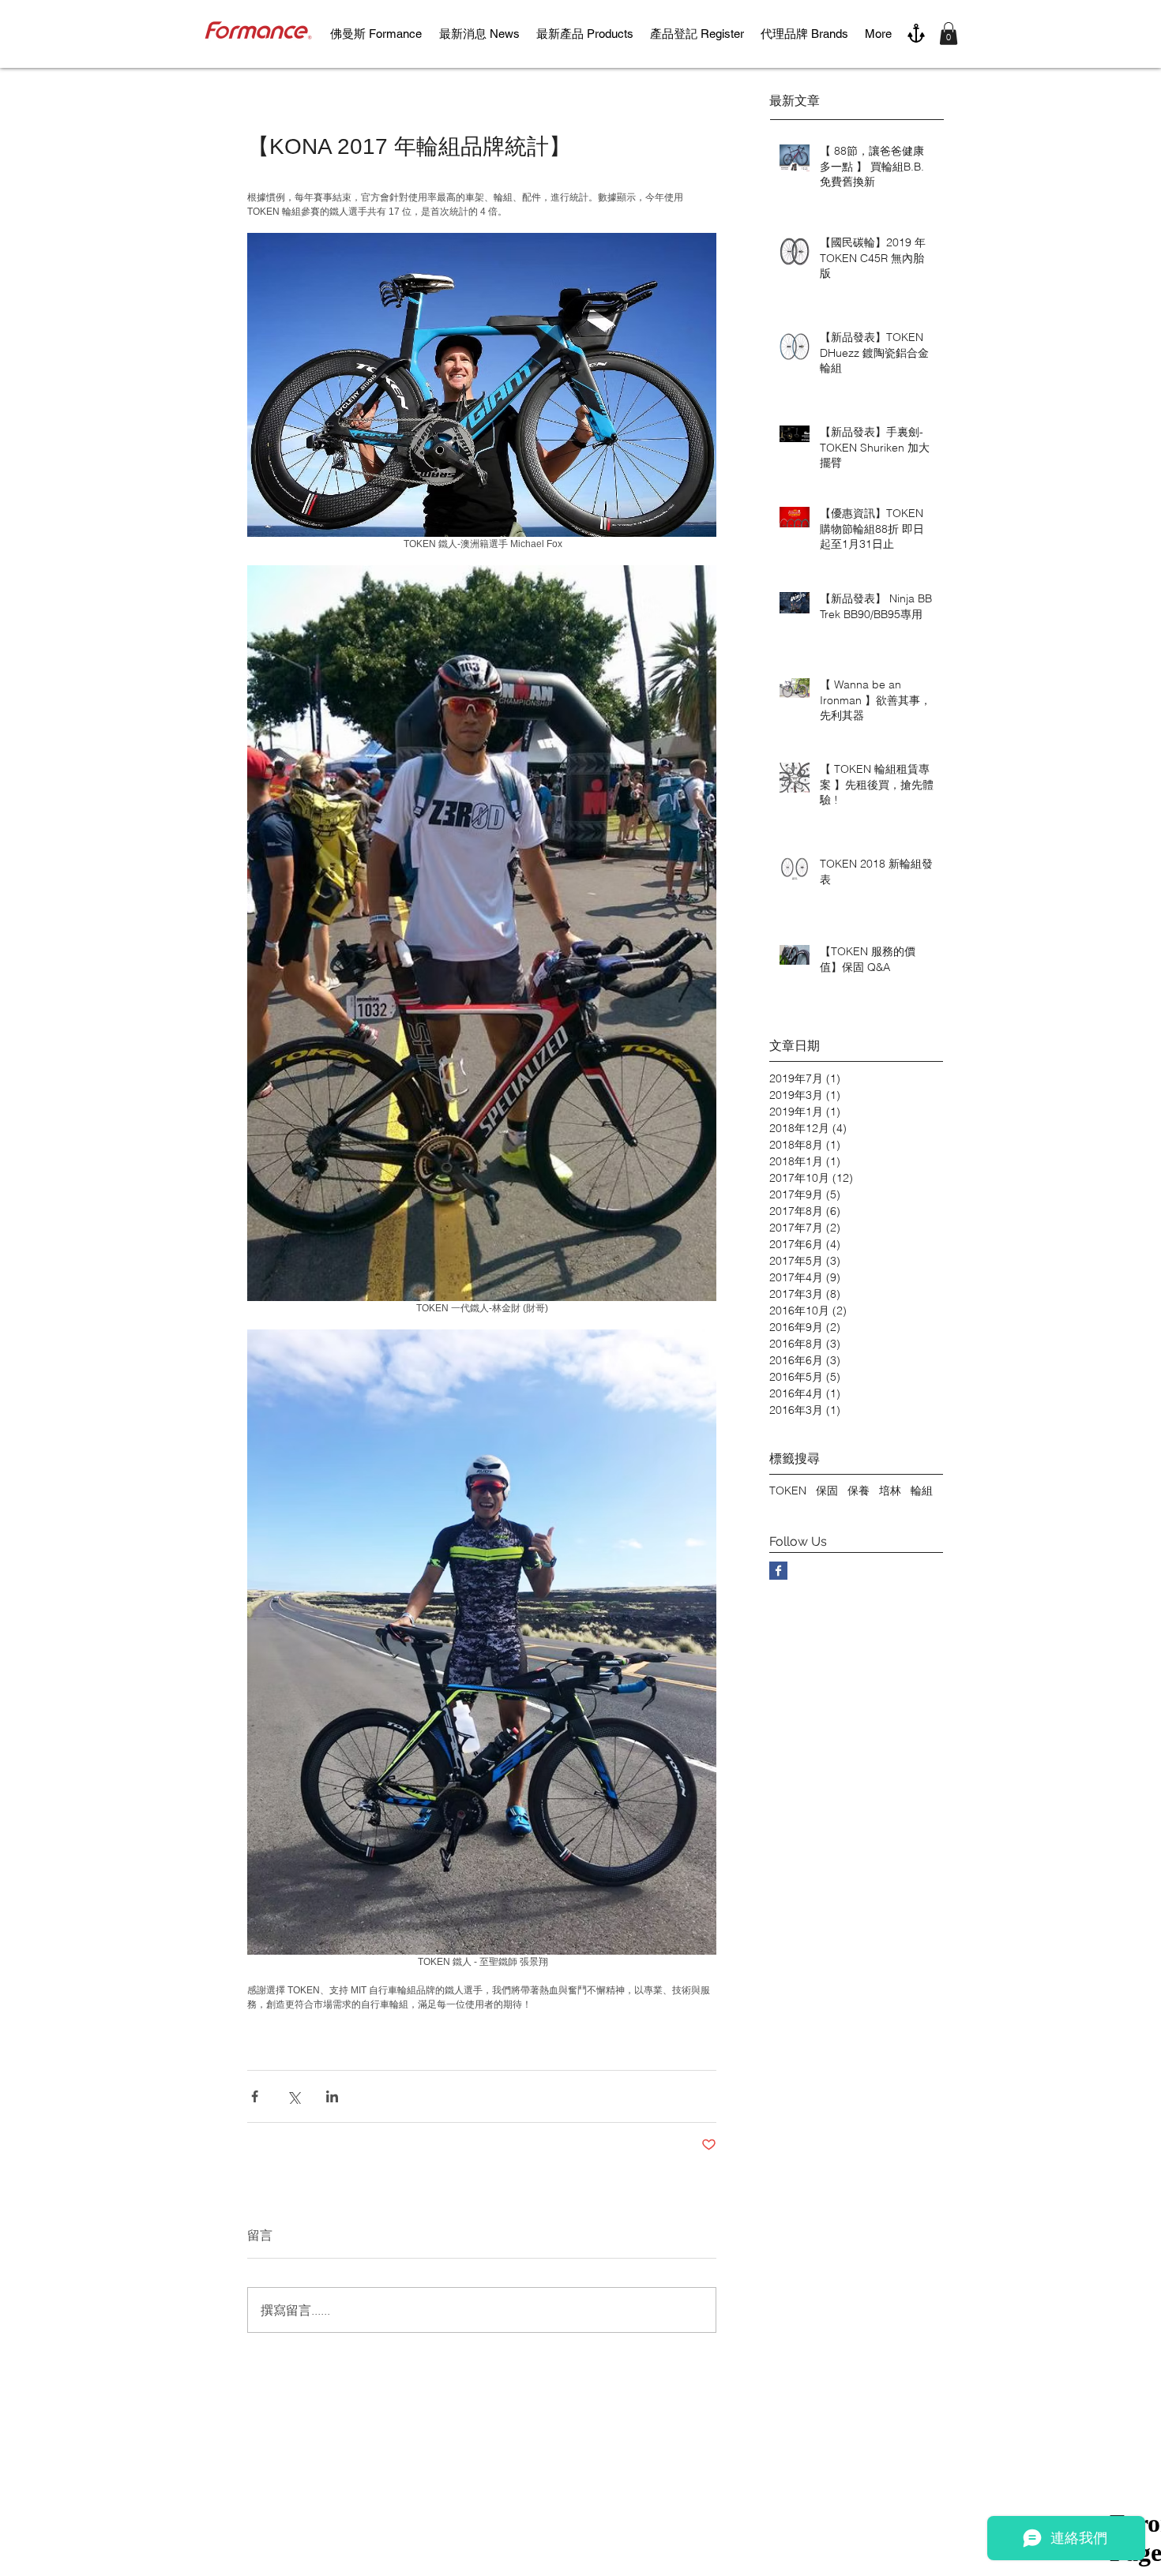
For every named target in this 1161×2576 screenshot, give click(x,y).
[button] (949, 34)
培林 (890, 1490)
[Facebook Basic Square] (778, 1571)
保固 (827, 1490)
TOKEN (788, 1490)
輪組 (922, 1490)
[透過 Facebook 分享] (255, 2096)
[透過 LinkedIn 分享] (332, 2096)
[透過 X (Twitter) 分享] (293, 2096)
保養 (859, 1490)
